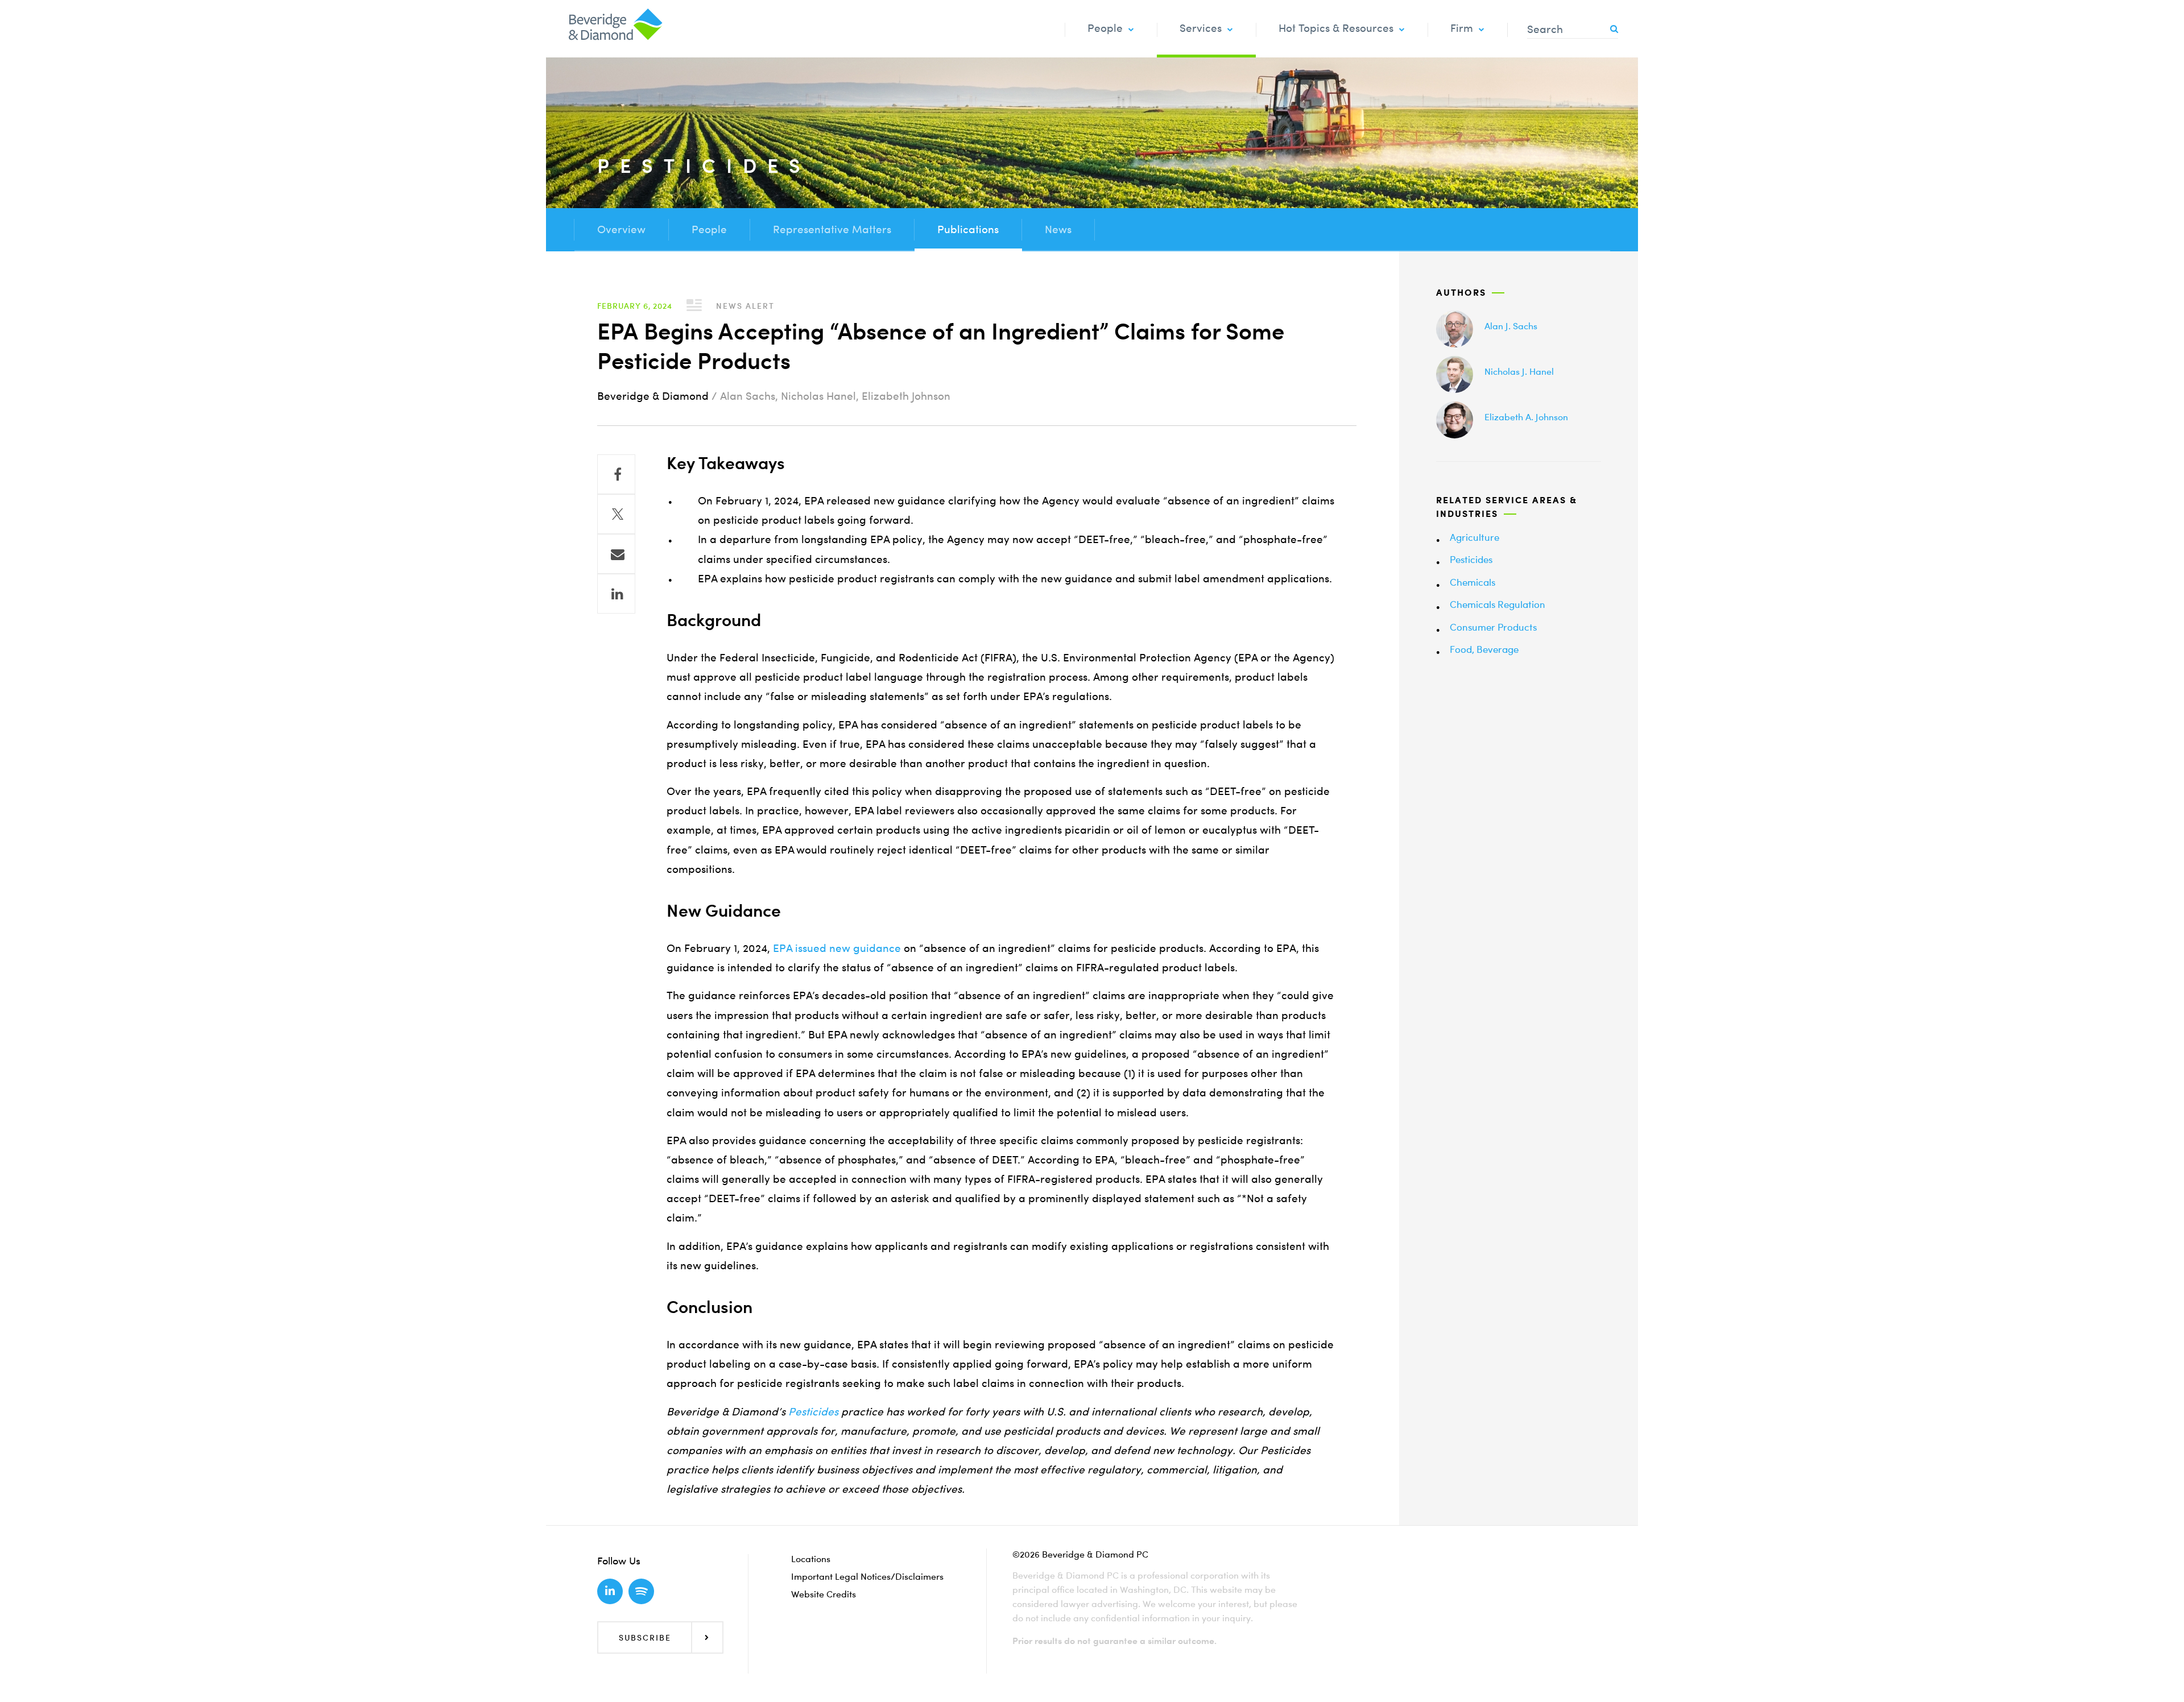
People (1105, 28)
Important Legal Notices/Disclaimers (867, 1576)
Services (1201, 28)
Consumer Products (1493, 627)
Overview (621, 229)
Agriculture (1474, 537)
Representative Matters (832, 229)
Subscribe (645, 1637)
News (1058, 229)
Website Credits (824, 1594)
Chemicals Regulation (1498, 604)
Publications (968, 229)
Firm (1462, 28)
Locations (811, 1559)
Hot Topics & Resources (1336, 28)
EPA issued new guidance (837, 948)
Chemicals (1472, 582)
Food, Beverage (1484, 649)
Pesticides (1471, 559)
